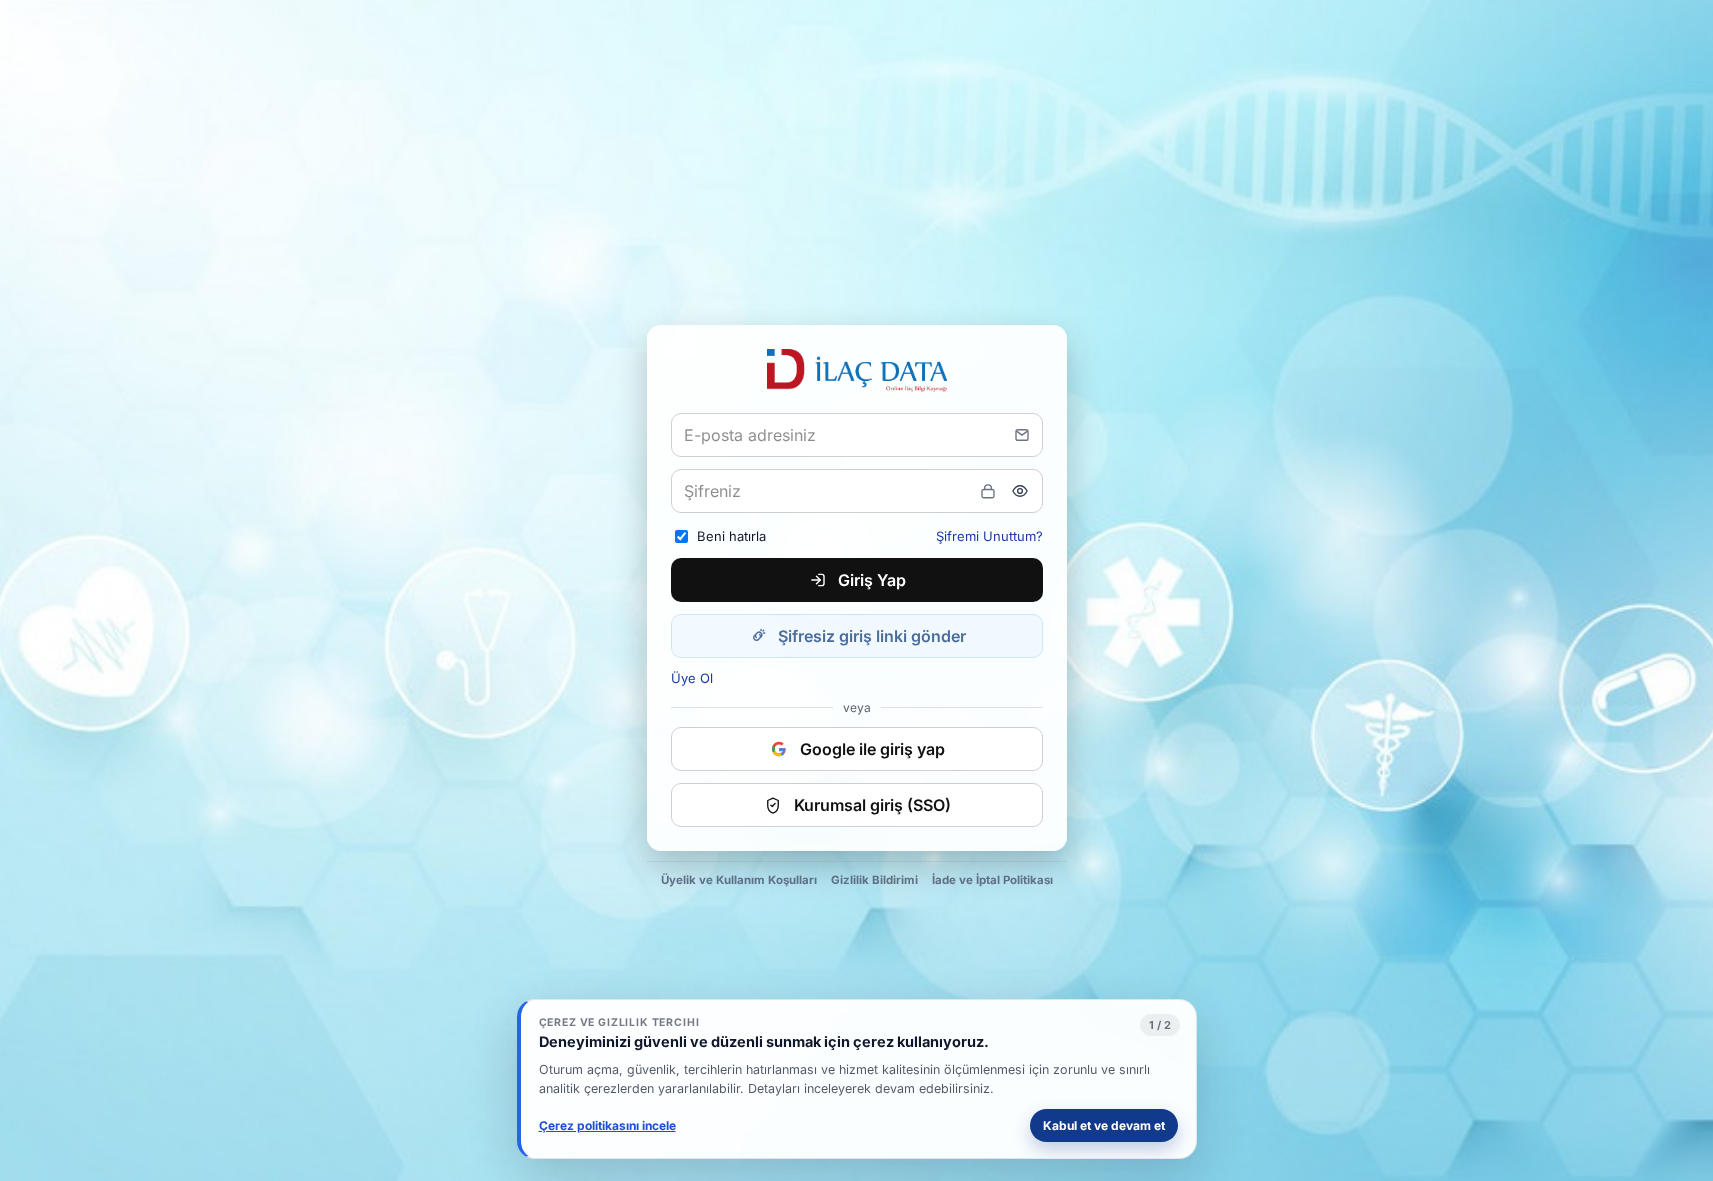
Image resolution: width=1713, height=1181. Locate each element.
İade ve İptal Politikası (992, 880)
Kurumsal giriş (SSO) (872, 805)
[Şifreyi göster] (1020, 491)
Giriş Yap (872, 580)
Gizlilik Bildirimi (874, 880)
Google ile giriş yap (872, 749)
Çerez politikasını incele (607, 1125)
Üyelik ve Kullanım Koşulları (739, 880)
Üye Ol (692, 678)
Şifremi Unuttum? (989, 536)
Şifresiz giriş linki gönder (872, 636)
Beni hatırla (731, 536)
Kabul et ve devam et (1104, 1125)
